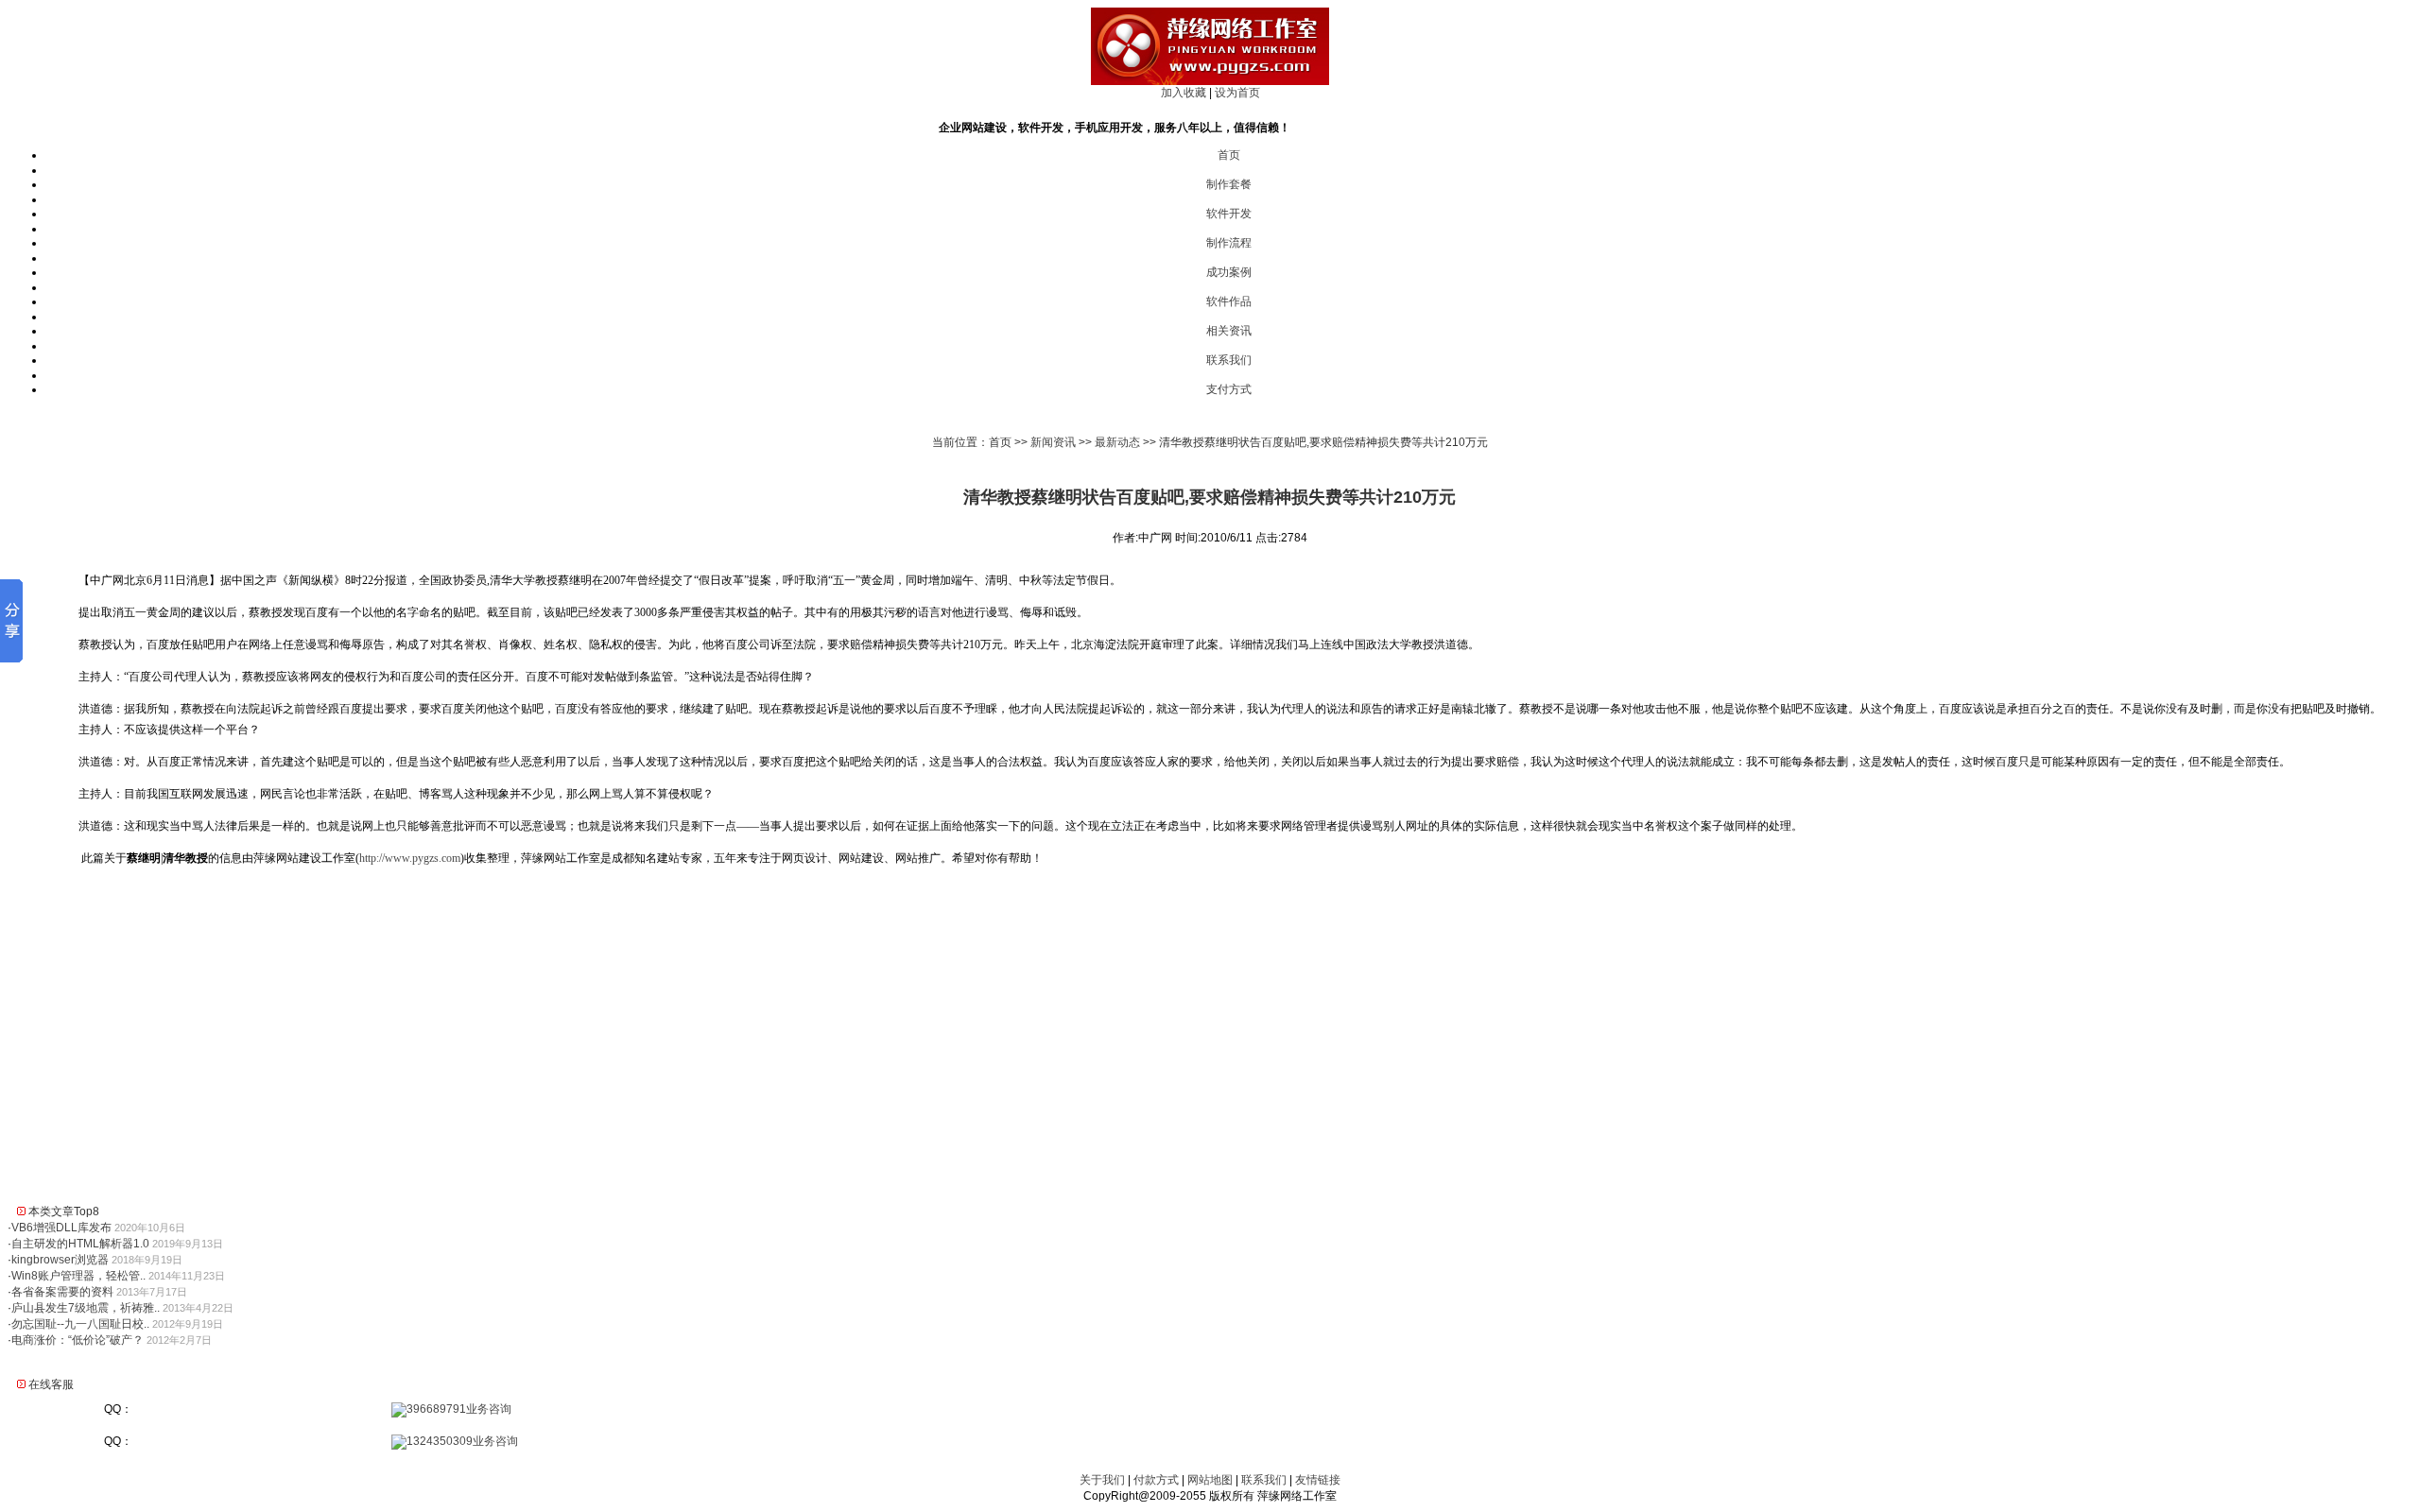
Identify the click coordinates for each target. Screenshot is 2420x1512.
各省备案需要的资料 (62, 1292)
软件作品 (1229, 301)
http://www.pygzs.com (410, 858)
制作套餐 (1229, 184)
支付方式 (1229, 389)
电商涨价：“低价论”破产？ (78, 1340)
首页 (1229, 155)
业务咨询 (489, 1409)
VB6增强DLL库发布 (61, 1228)
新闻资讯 (1053, 442)
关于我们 (1102, 1480)
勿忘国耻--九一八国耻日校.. (80, 1324)
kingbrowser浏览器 (60, 1260)
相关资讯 (1229, 331)
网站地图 (1210, 1480)
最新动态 (1117, 442)
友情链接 (1318, 1480)
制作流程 (1229, 243)
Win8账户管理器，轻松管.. (78, 1276)
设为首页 (1237, 93)
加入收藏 (1184, 93)
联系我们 (1229, 360)
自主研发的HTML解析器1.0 (80, 1244)
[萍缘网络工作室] (1210, 81)
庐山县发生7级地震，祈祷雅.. (86, 1308)
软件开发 (1229, 214)
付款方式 (1156, 1480)
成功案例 (1229, 272)
